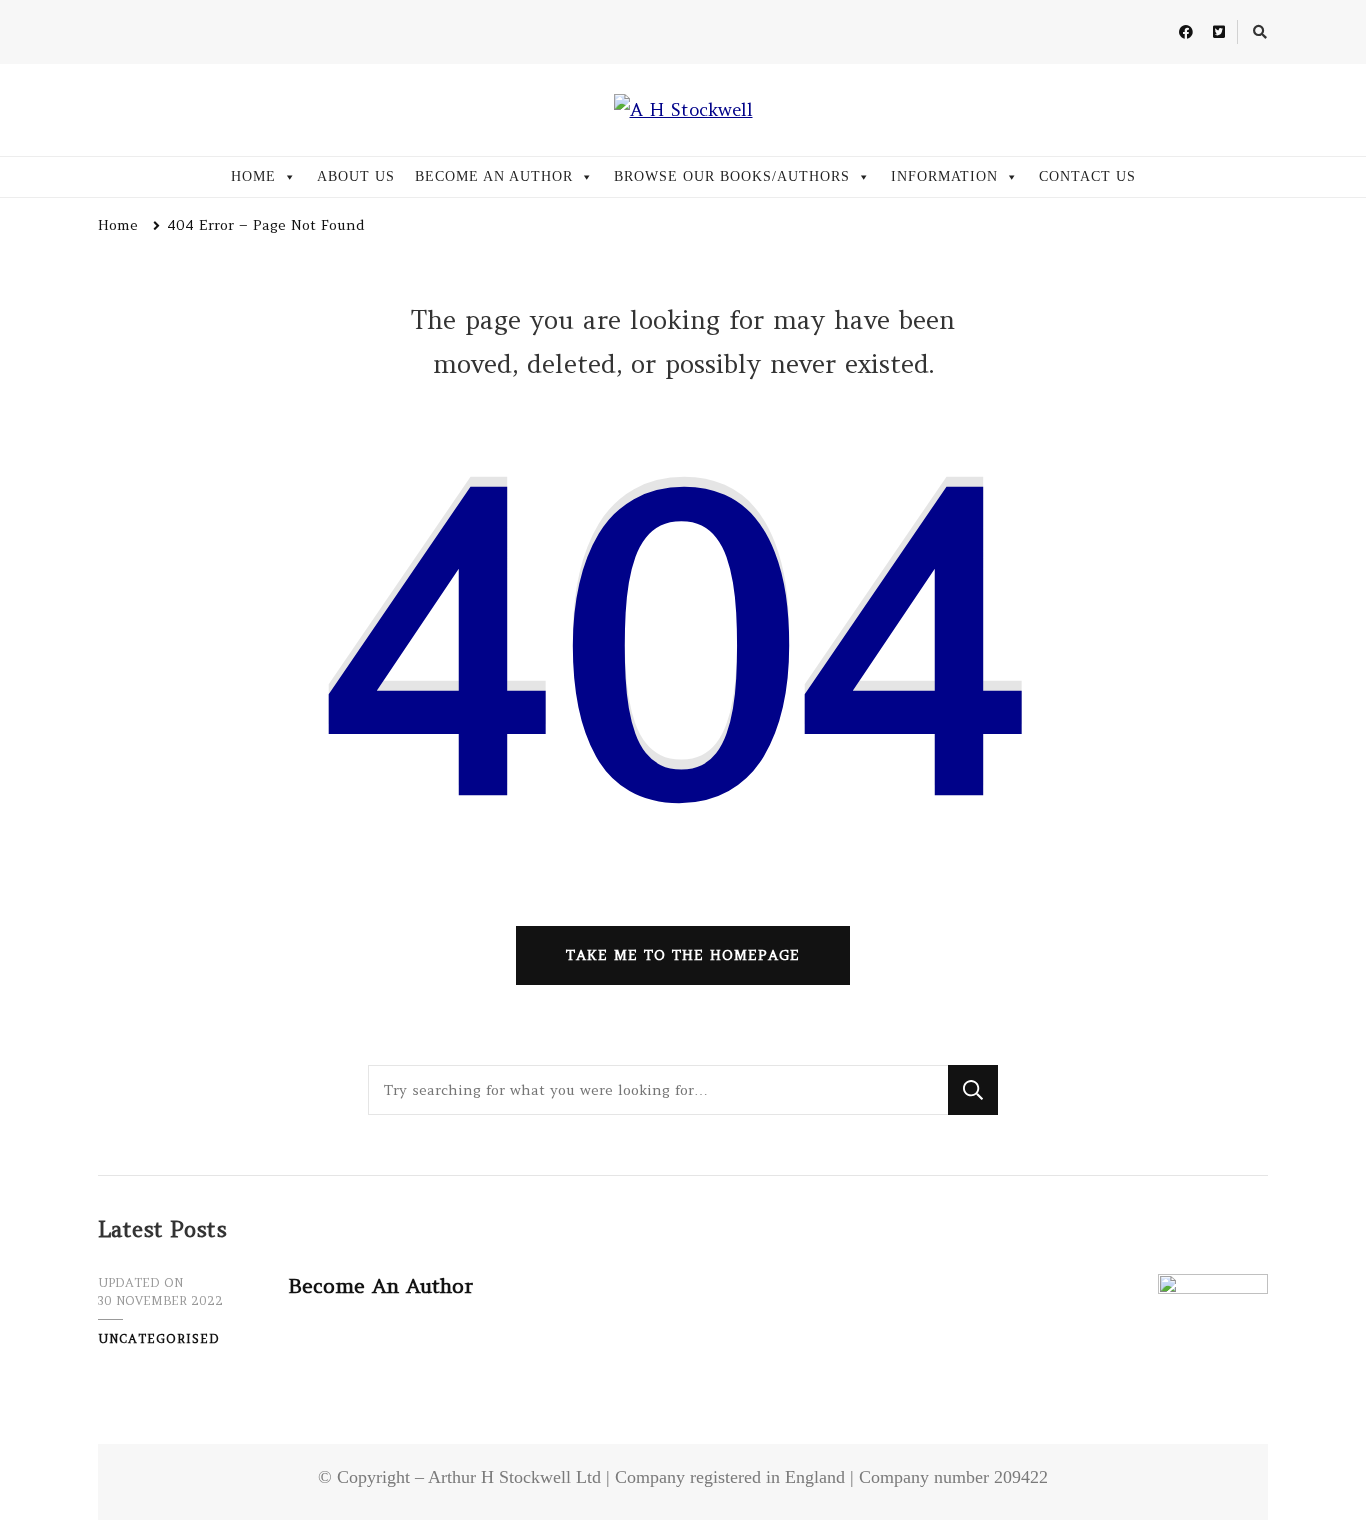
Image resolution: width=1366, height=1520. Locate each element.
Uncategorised (159, 1338)
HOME (253, 176)
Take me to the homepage (683, 955)
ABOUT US (356, 176)
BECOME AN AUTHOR (494, 176)
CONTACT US (1087, 176)
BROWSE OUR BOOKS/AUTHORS (732, 176)
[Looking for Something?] (658, 1090)
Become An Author (380, 1285)
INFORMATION (944, 176)
